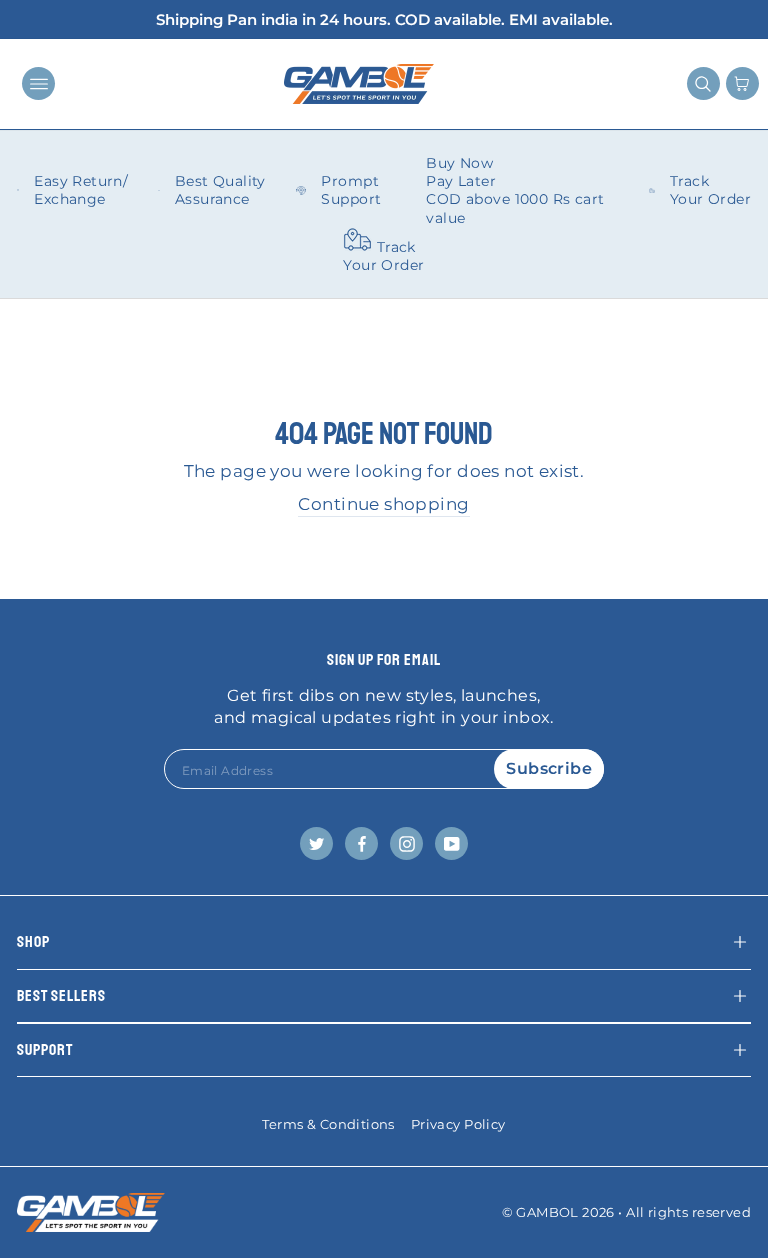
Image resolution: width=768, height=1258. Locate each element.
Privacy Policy (458, 1124)
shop (33, 942)
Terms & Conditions (328, 1124)
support (45, 1050)
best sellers (61, 996)
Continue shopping (383, 504)
